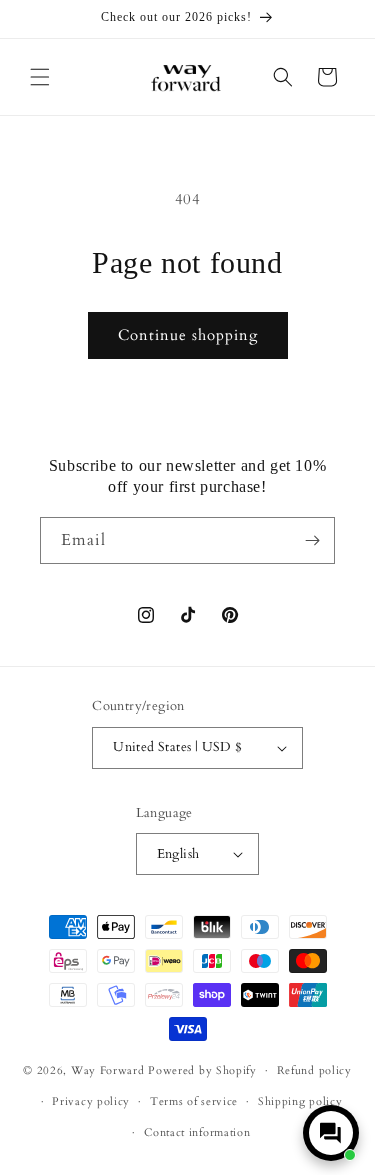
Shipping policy (300, 1101)
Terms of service (194, 1101)
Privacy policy (91, 1101)
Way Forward (108, 1070)
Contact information (197, 1132)
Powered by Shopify (202, 1070)
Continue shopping (188, 335)
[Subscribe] (312, 540)
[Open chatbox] (331, 1133)
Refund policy (314, 1070)
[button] (40, 77)
